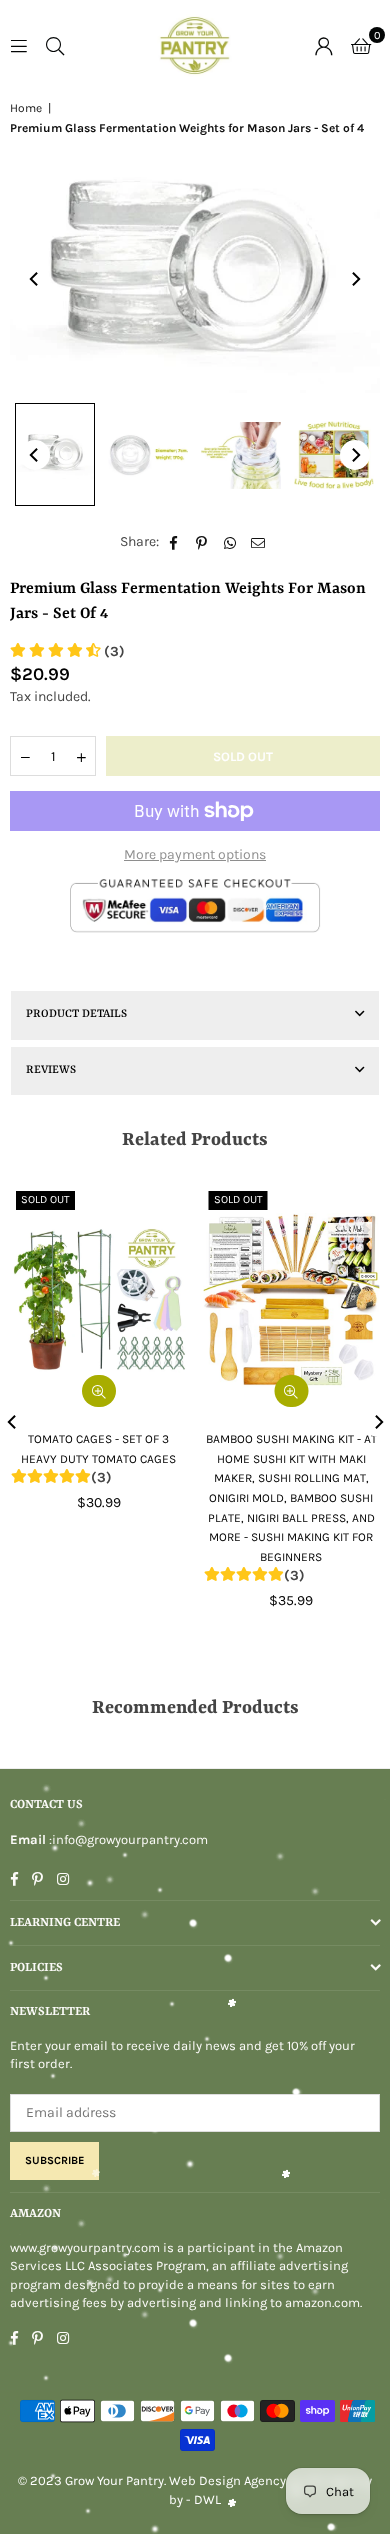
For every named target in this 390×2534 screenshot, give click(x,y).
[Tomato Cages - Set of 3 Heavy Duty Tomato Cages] (99, 1300)
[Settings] (324, 45)
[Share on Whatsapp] (230, 542)
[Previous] (35, 279)
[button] (361, 45)
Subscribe (54, 2160)
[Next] (355, 279)
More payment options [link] (195, 854)
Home (26, 108)
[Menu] (19, 44)
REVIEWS (51, 1070)
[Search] (55, 44)
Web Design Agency (227, 2480)
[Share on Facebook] (174, 542)
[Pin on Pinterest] (202, 542)
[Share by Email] (258, 542)
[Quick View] (291, 1391)
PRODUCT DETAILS (76, 1014)
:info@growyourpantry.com (127, 1839)
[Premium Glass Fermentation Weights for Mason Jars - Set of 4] (55, 454)
